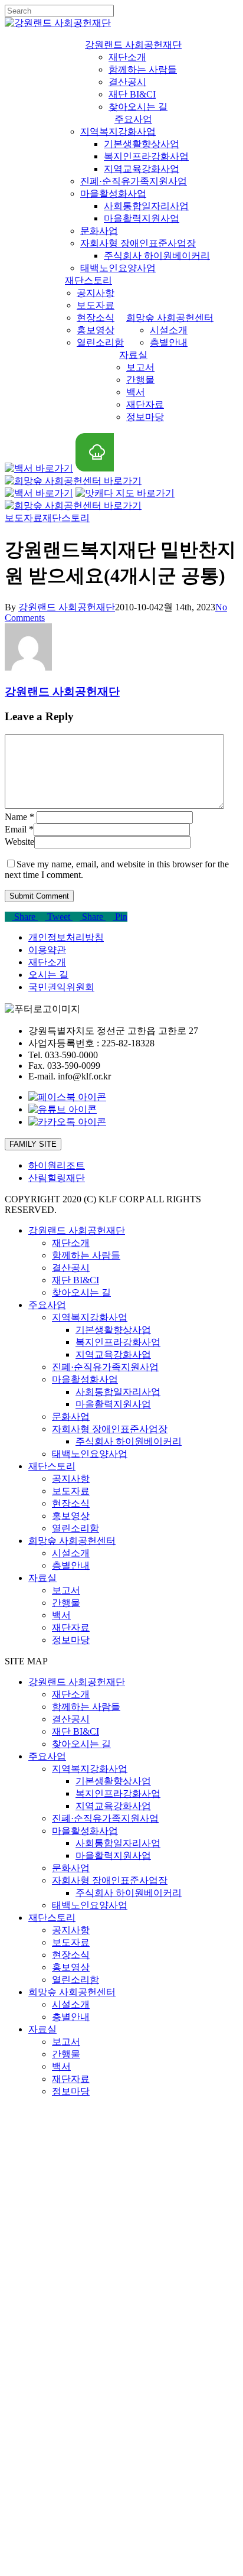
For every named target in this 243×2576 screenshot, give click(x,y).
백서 (61, 1615)
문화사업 (71, 1417)
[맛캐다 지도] (95, 468)
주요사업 (47, 1305)
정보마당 (71, 1640)
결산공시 (71, 1268)
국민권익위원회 (61, 987)
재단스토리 (66, 518)
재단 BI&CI (75, 1280)
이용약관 (47, 950)
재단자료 (71, 1627)
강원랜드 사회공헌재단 (67, 607)
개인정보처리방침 (66, 937)
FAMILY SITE (33, 1144)
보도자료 (71, 1491)
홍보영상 (71, 1516)
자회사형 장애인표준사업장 (110, 1429)
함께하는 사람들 (86, 1255)
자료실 (42, 1578)
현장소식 (71, 1503)
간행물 (66, 1603)
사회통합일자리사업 (118, 1392)
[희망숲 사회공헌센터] (73, 481)
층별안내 (71, 1565)
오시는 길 (48, 975)
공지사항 (71, 1479)
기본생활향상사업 (113, 1330)
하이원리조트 (57, 1165)
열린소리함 (75, 1528)
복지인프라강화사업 (118, 1342)
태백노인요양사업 (90, 1454)
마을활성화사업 (85, 1379)
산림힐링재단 (57, 1178)
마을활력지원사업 (113, 1404)
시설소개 (71, 1553)
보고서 (66, 1590)
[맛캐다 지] (125, 493)
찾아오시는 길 (81, 1292)
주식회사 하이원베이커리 (129, 1441)
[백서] (39, 468)
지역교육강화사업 (113, 1354)
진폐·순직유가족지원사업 (105, 1367)
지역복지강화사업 (90, 1317)
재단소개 (47, 962)
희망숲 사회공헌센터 (72, 1541)
